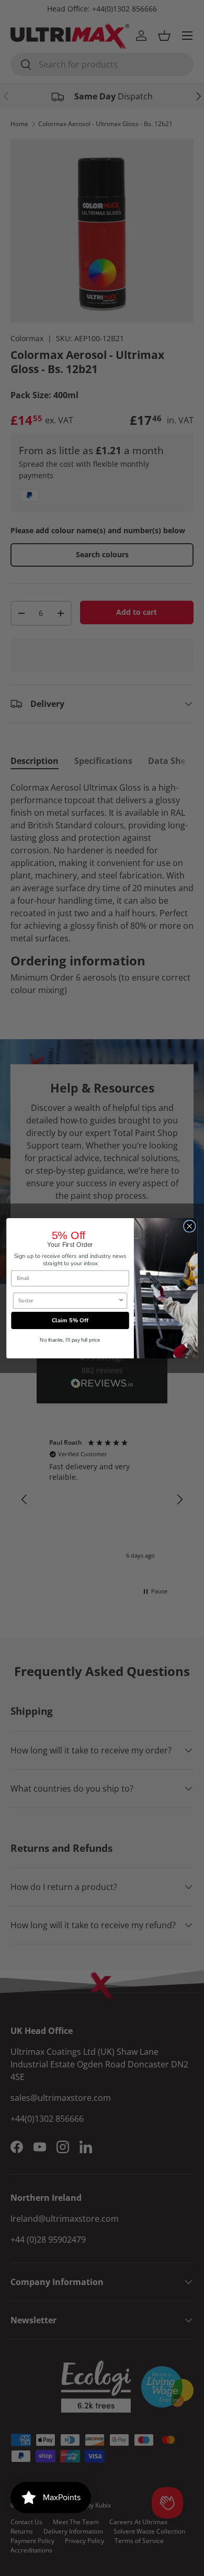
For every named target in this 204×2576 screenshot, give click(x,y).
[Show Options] (121, 1300)
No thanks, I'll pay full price (70, 1340)
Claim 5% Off (70, 1320)
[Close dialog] (190, 1226)
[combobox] (68, 1300)
